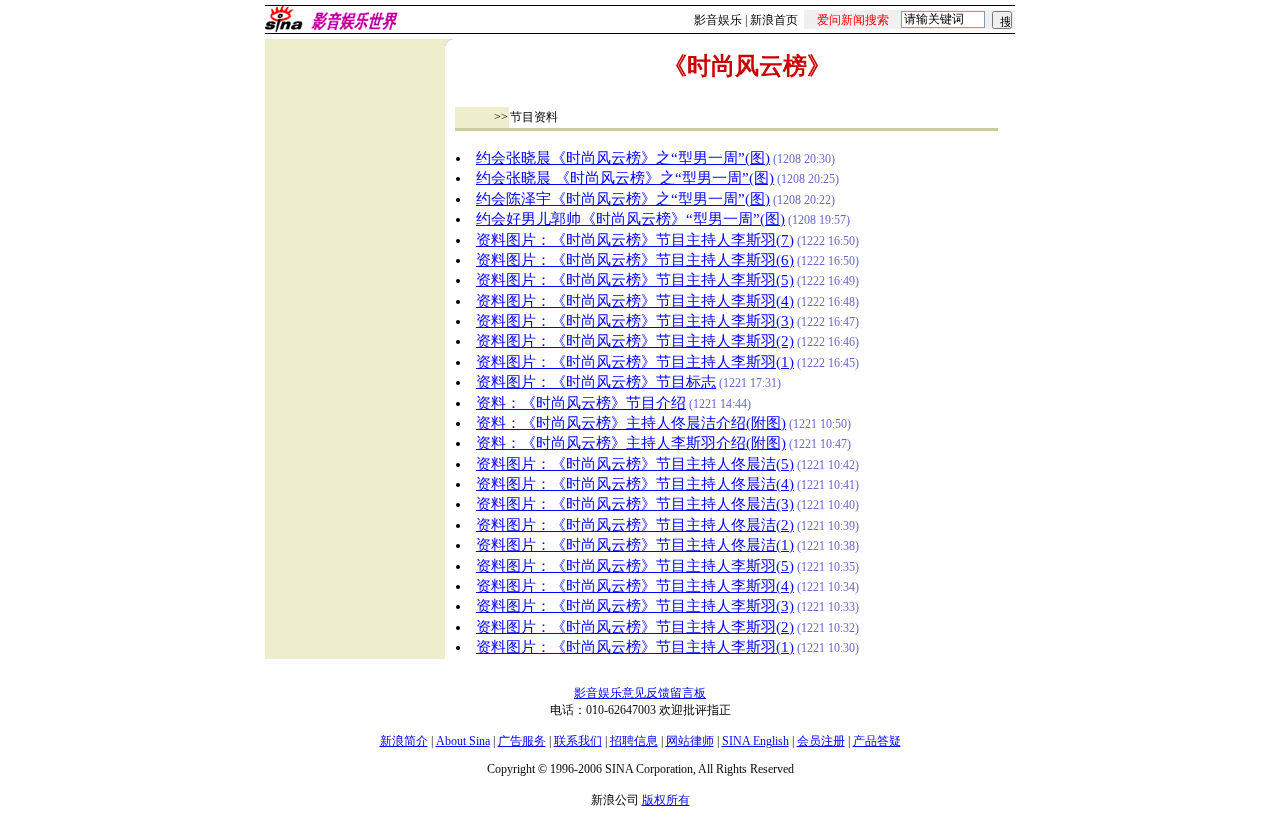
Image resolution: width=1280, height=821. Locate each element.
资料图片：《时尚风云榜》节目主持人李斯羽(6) (635, 260)
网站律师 (690, 741)
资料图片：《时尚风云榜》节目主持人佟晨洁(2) (635, 525)
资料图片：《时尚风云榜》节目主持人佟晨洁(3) (635, 504)
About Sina (463, 741)
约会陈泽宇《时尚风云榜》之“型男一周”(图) (623, 199)
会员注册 (821, 741)
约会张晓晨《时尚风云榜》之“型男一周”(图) (623, 158)
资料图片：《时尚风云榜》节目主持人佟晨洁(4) (635, 484)
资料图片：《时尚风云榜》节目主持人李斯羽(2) (635, 341)
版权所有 (666, 800)
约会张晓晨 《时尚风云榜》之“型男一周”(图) (625, 178)
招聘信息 (634, 741)
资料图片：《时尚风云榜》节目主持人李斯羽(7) (635, 240)
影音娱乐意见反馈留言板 (640, 693)
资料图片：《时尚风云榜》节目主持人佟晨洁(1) (635, 545)
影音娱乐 (718, 20)
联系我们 (578, 741)
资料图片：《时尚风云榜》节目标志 (596, 382)
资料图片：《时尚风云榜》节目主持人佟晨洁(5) (635, 464)
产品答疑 (877, 741)
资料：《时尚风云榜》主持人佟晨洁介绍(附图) (631, 423)
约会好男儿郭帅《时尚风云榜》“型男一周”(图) (630, 219)
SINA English (755, 741)
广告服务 (522, 741)
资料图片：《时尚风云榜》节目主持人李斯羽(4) (635, 301)
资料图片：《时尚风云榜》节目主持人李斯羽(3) (635, 321)
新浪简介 (404, 741)
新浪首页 (774, 20)
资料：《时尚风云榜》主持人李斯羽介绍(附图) (631, 443)
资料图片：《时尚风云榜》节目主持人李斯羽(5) (635, 280)
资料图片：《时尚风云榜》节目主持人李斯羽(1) (635, 362)
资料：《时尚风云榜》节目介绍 (581, 403)
